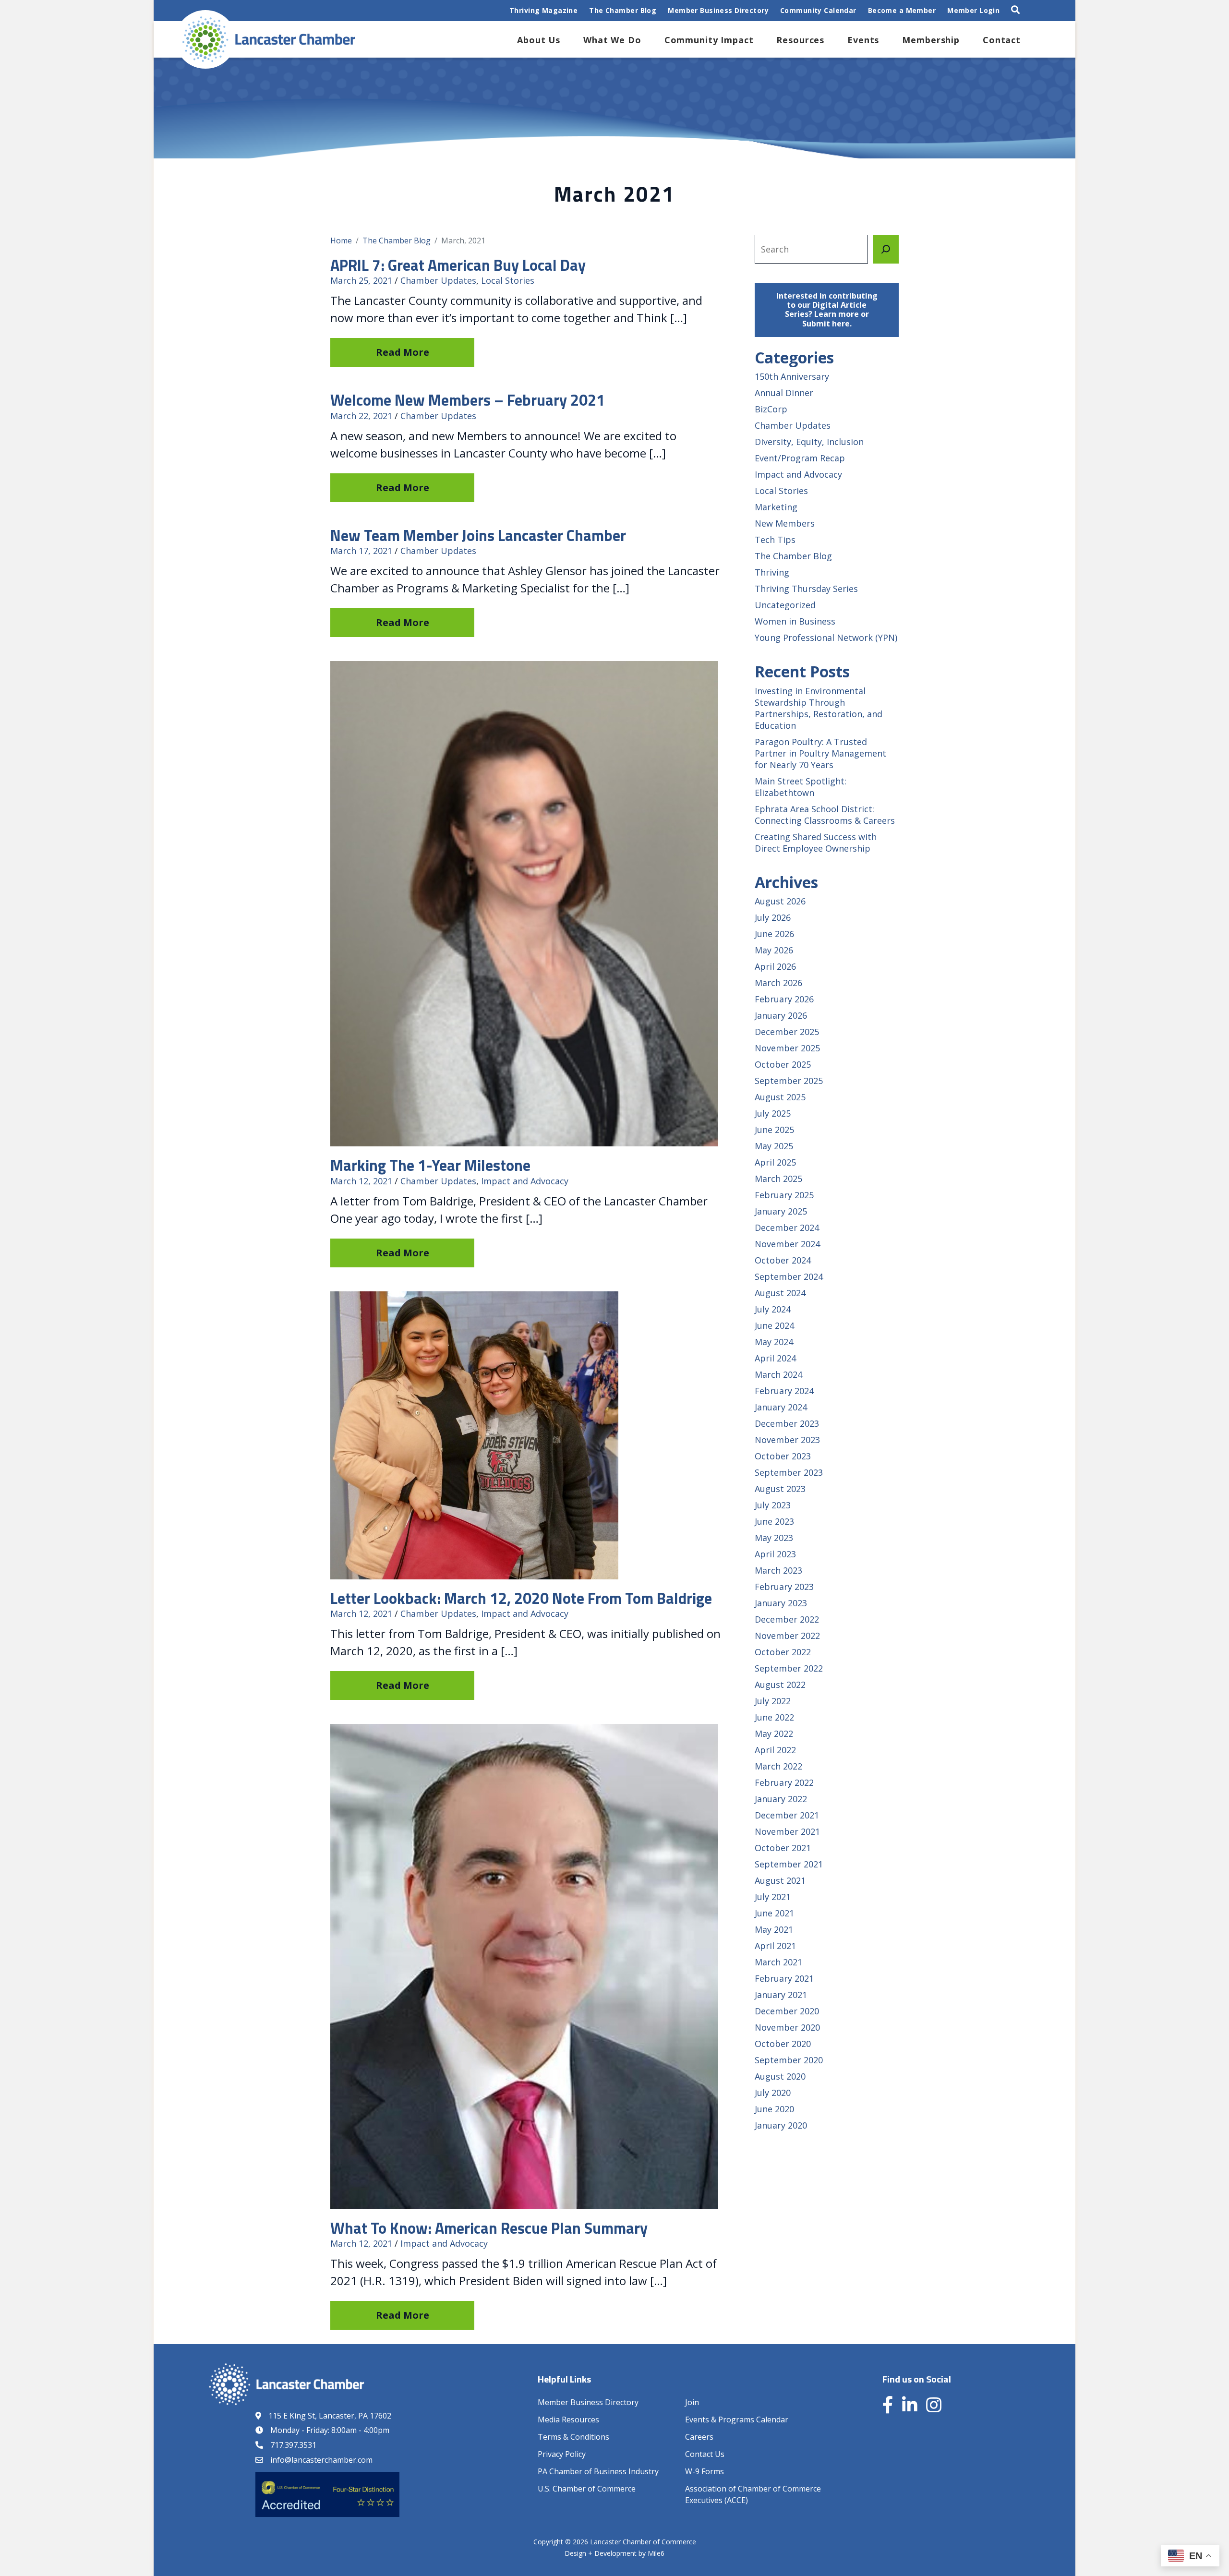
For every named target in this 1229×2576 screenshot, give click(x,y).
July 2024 (773, 1309)
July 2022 (773, 1701)
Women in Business (795, 621)
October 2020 (783, 2044)
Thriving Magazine (543, 10)
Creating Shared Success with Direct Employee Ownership (816, 843)
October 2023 (783, 1456)
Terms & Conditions (573, 2437)
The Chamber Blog (623, 10)
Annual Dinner (784, 393)
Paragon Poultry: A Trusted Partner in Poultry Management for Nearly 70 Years (820, 753)
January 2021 (781, 1995)
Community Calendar (818, 10)
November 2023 (787, 1440)
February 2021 (784, 1978)
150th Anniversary (792, 376)
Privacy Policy (562, 2454)
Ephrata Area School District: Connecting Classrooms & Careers (825, 815)
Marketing (776, 507)
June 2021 (774, 1913)
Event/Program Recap (800, 458)
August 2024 (780, 1293)
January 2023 (781, 1603)
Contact (1002, 40)
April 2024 (775, 1358)
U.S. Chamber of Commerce (587, 2489)
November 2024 (787, 1244)
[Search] (886, 249)
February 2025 (784, 1195)
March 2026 (778, 983)
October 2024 (783, 1260)
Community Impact (709, 40)
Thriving (772, 572)
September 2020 (789, 2060)
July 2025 (773, 1113)
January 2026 (781, 1015)
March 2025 (778, 1179)
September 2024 (789, 1276)
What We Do (612, 40)
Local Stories (508, 280)
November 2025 (787, 1048)
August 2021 (780, 1880)
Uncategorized (785, 605)
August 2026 (780, 901)
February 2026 (784, 999)
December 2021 (787, 1815)
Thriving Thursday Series (806, 589)
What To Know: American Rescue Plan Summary (489, 2228)
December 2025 (787, 1032)
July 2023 (773, 1505)
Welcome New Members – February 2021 (468, 400)
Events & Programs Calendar (737, 2420)
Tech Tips (775, 540)
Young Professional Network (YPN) (826, 638)
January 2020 (781, 2125)
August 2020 (780, 2076)
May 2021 (774, 1929)
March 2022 (778, 1766)
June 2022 (774, 1717)
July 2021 (773, 1897)
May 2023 (774, 1538)
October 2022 (783, 1652)
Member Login (973, 10)
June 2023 (774, 1521)
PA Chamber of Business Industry (598, 2471)
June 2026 (774, 934)
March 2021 (778, 1962)
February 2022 (784, 1782)
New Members (785, 523)
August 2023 (780, 1489)
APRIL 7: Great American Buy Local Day (458, 265)
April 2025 (775, 1162)
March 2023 (778, 1570)
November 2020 (787, 2027)
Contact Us (705, 2454)
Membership (931, 40)
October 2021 (783, 1848)
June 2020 (774, 2109)
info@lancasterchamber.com (321, 2460)
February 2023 (784, 1587)
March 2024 (778, 1374)
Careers (699, 2437)
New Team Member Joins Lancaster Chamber (478, 535)
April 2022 (775, 1750)
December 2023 (787, 1423)
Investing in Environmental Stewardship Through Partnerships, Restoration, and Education (819, 708)
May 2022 (774, 1733)
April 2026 (775, 966)
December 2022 (787, 1619)
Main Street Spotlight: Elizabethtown (801, 787)
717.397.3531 (293, 2445)
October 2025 (783, 1064)
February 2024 (784, 1391)
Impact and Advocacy (525, 1181)
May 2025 (774, 1146)
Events (863, 40)
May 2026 (774, 950)
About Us (539, 40)
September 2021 (789, 1864)
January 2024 (781, 1407)
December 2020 (787, 2011)
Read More (403, 352)
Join (692, 2402)
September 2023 (789, 1472)
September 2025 (789, 1081)
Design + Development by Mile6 (614, 2553)
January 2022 (781, 1799)
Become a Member (902, 10)
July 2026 (773, 917)
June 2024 (774, 1325)
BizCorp (771, 409)
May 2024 (774, 1342)
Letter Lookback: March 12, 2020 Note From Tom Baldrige (521, 1598)
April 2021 (775, 1946)
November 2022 (787, 1636)
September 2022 (789, 1668)
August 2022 (780, 1685)
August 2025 (780, 1097)
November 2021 (787, 1831)
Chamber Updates (438, 280)
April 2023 (775, 1554)
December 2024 (787, 1228)
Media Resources (568, 2420)
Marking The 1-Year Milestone (430, 1165)
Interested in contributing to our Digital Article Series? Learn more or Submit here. (827, 310)
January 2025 (781, 1211)
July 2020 (773, 2093)
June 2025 (774, 1130)
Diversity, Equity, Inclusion (809, 442)
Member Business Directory (718, 10)
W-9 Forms (705, 2471)
